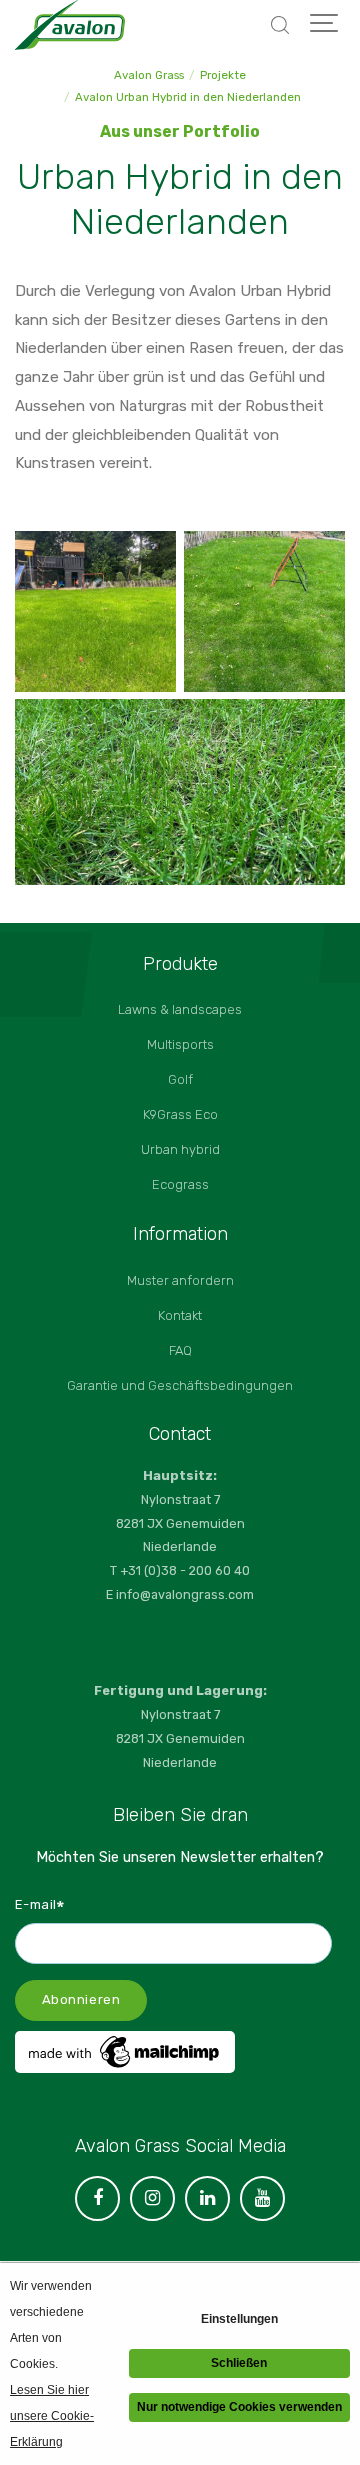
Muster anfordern (180, 1280)
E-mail (40, 1904)
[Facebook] (97, 2198)
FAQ (180, 1350)
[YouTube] (262, 2198)
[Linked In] (207, 2198)
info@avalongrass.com (185, 1594)
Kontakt (180, 1315)
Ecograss (180, 1184)
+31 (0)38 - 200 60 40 (185, 1570)
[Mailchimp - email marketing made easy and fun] (125, 2068)
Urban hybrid (180, 1149)
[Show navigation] (325, 25)
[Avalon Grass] (70, 25)
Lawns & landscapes (180, 1009)
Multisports (180, 1044)
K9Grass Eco (180, 1114)
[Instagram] (152, 2198)
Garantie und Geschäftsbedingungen (180, 1385)
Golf (180, 1079)
